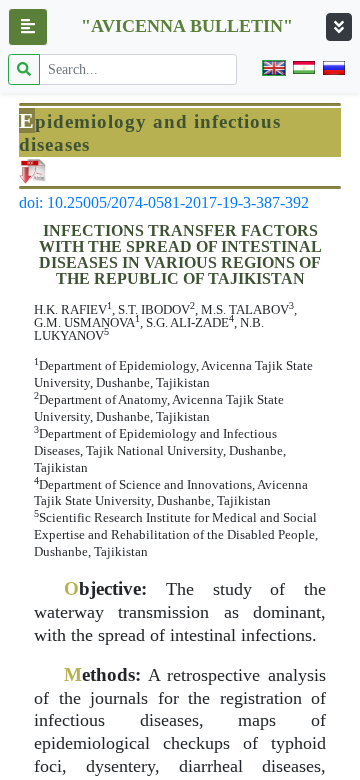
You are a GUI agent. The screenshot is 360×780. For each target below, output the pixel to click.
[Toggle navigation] (339, 27)
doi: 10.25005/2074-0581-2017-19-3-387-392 (164, 202)
